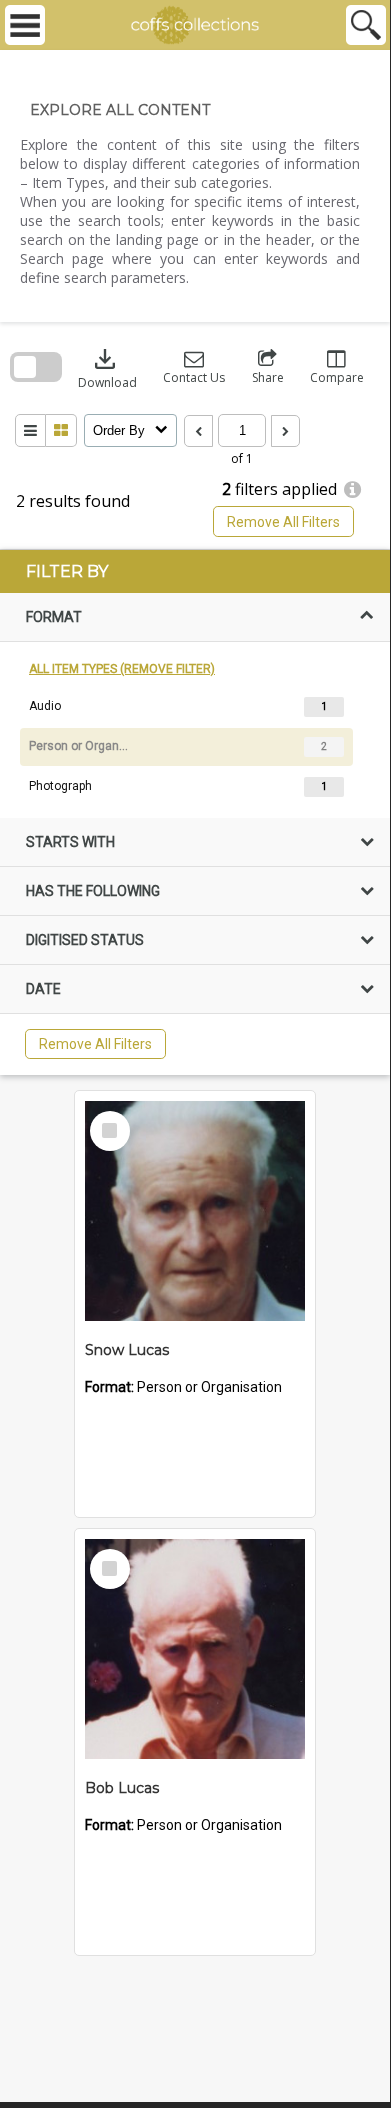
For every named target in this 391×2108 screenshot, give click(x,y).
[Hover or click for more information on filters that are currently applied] (352, 490)
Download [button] (107, 367)
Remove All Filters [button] (283, 522)
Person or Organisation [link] (79, 746)
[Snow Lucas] (195, 1211)
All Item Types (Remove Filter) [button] (122, 669)
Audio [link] (45, 706)
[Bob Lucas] (195, 1649)
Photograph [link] (60, 786)
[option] (195, 707)
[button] (194, 367)
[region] (195, 812)
